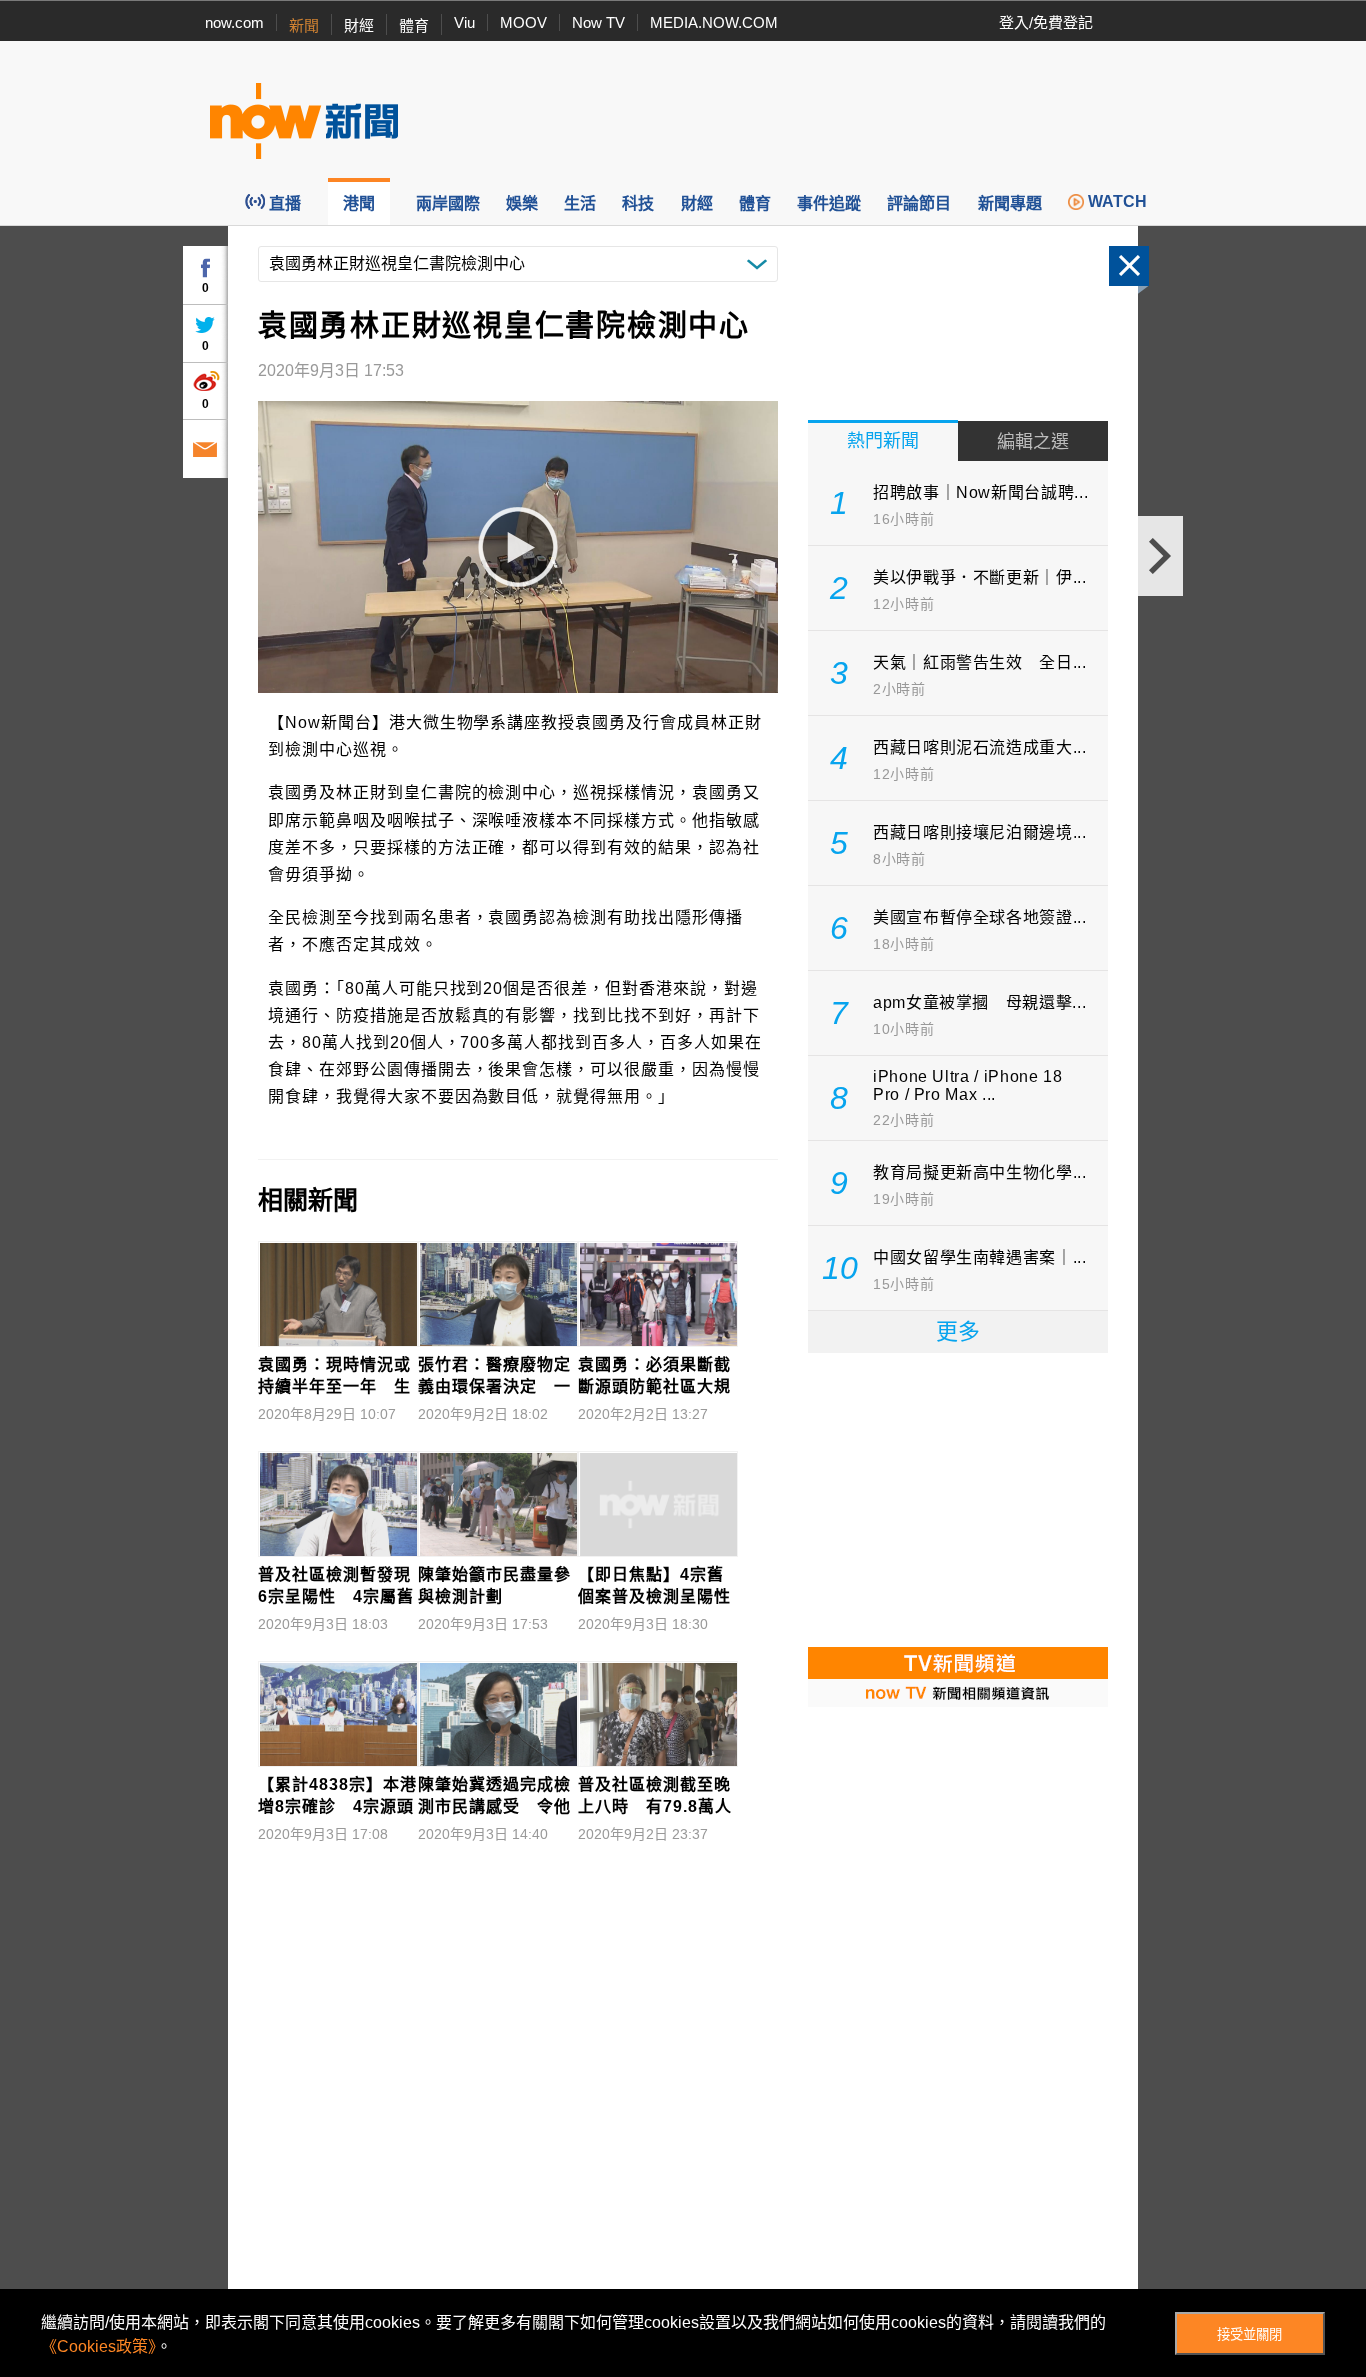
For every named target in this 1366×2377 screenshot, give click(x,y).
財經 (359, 25)
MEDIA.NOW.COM (714, 22)
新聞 (304, 25)
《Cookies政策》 (98, 2346)
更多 (958, 1331)
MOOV (523, 22)
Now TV (598, 22)
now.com (234, 22)
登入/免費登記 (1046, 22)
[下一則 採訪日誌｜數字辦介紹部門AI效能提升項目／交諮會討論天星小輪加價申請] (1160, 556)
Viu (464, 22)
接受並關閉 (1249, 2334)
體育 (414, 25)
